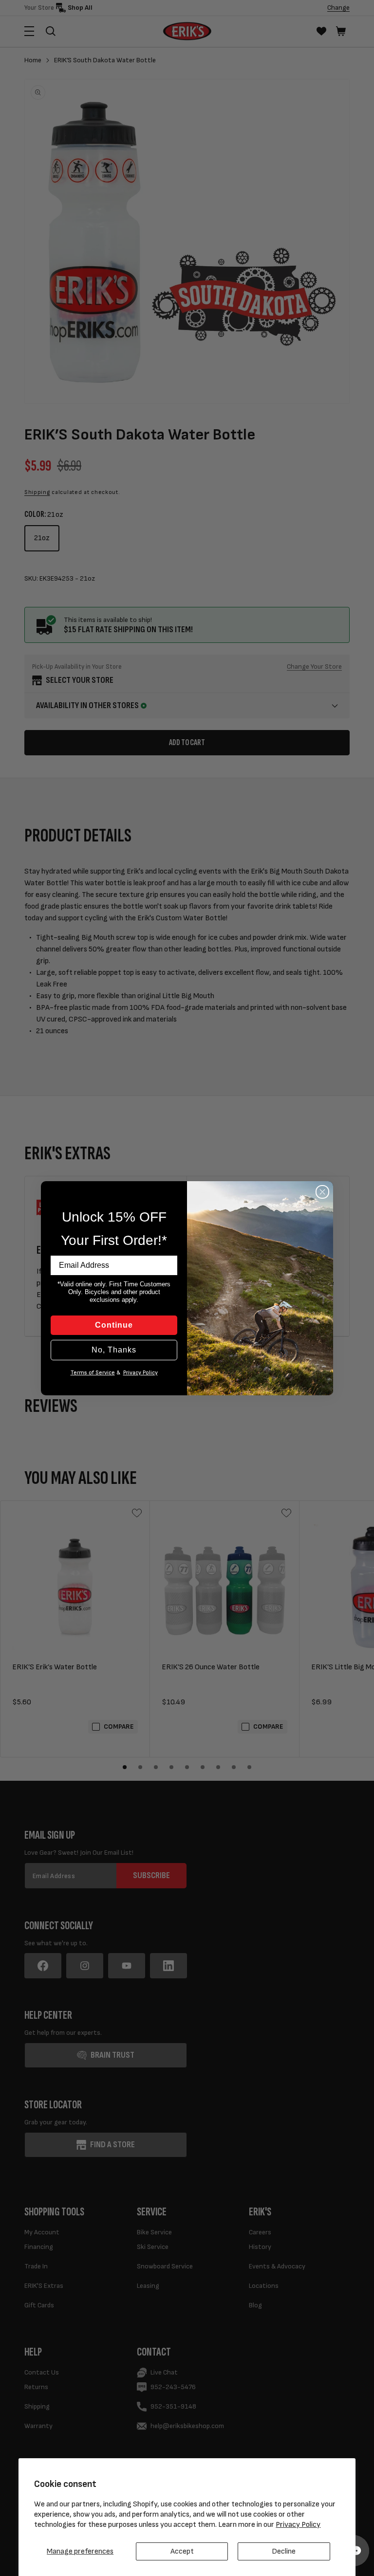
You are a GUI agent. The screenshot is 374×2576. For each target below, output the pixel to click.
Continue (114, 1325)
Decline (284, 2551)
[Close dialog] (322, 1192)
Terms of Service (93, 1373)
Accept (182, 2551)
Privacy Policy (298, 2525)
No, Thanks (114, 1350)
